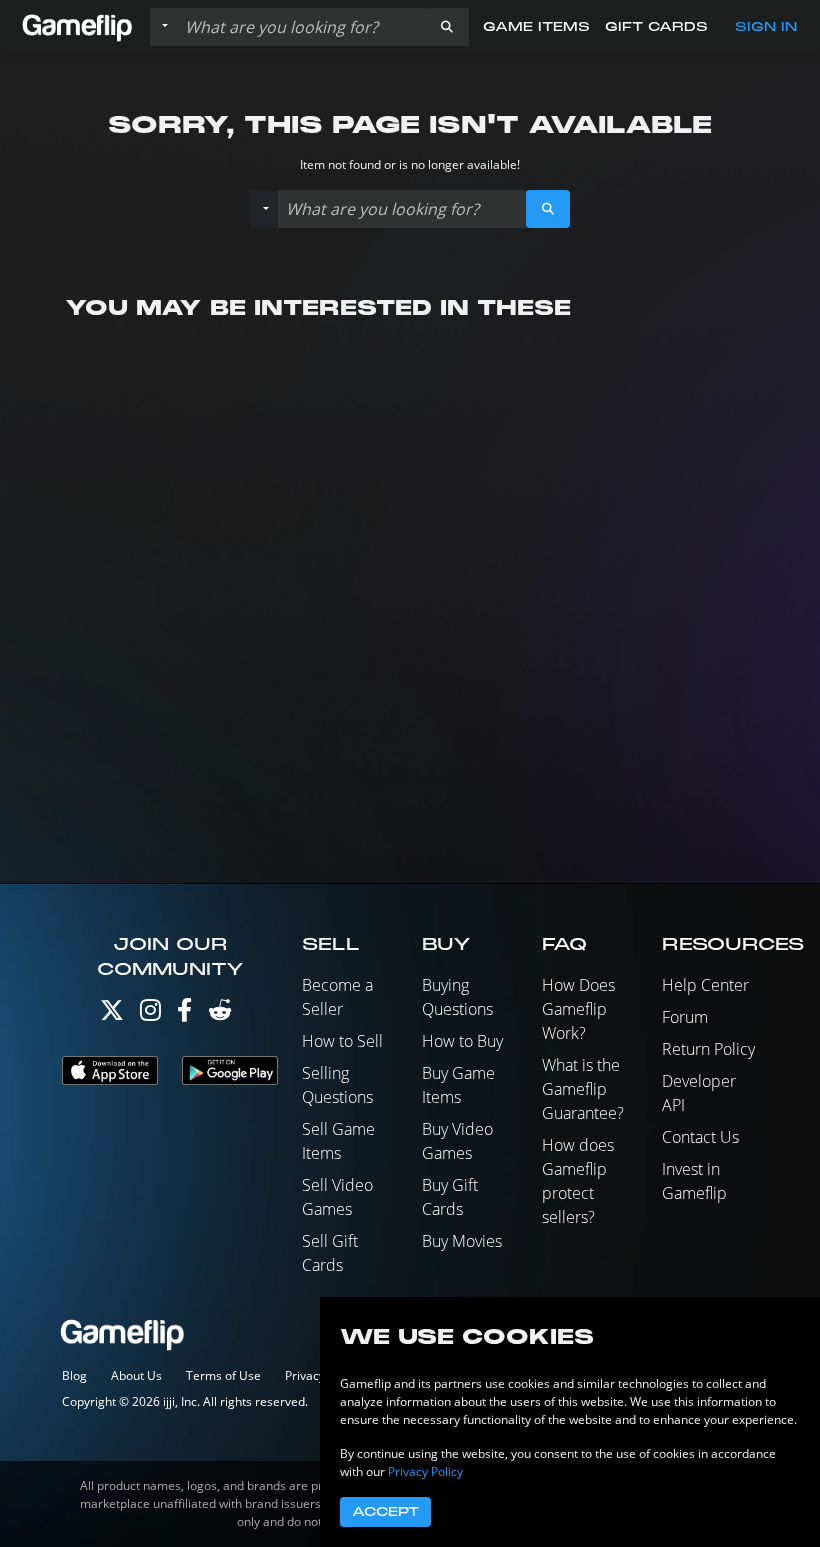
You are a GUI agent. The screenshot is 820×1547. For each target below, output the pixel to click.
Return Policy (708, 1049)
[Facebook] (184, 1014)
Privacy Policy (425, 1471)
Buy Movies (462, 1241)
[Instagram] (150, 1014)
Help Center (705, 985)
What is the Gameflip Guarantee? (583, 1089)
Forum (685, 1017)
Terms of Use (223, 1375)
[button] (447, 27)
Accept (385, 1512)
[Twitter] (112, 1014)
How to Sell (342, 1041)
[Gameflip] (77, 25)
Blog (74, 1375)
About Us (136, 1375)
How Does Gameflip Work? (578, 1009)
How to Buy (462, 1041)
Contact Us (700, 1137)
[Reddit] (220, 1014)
